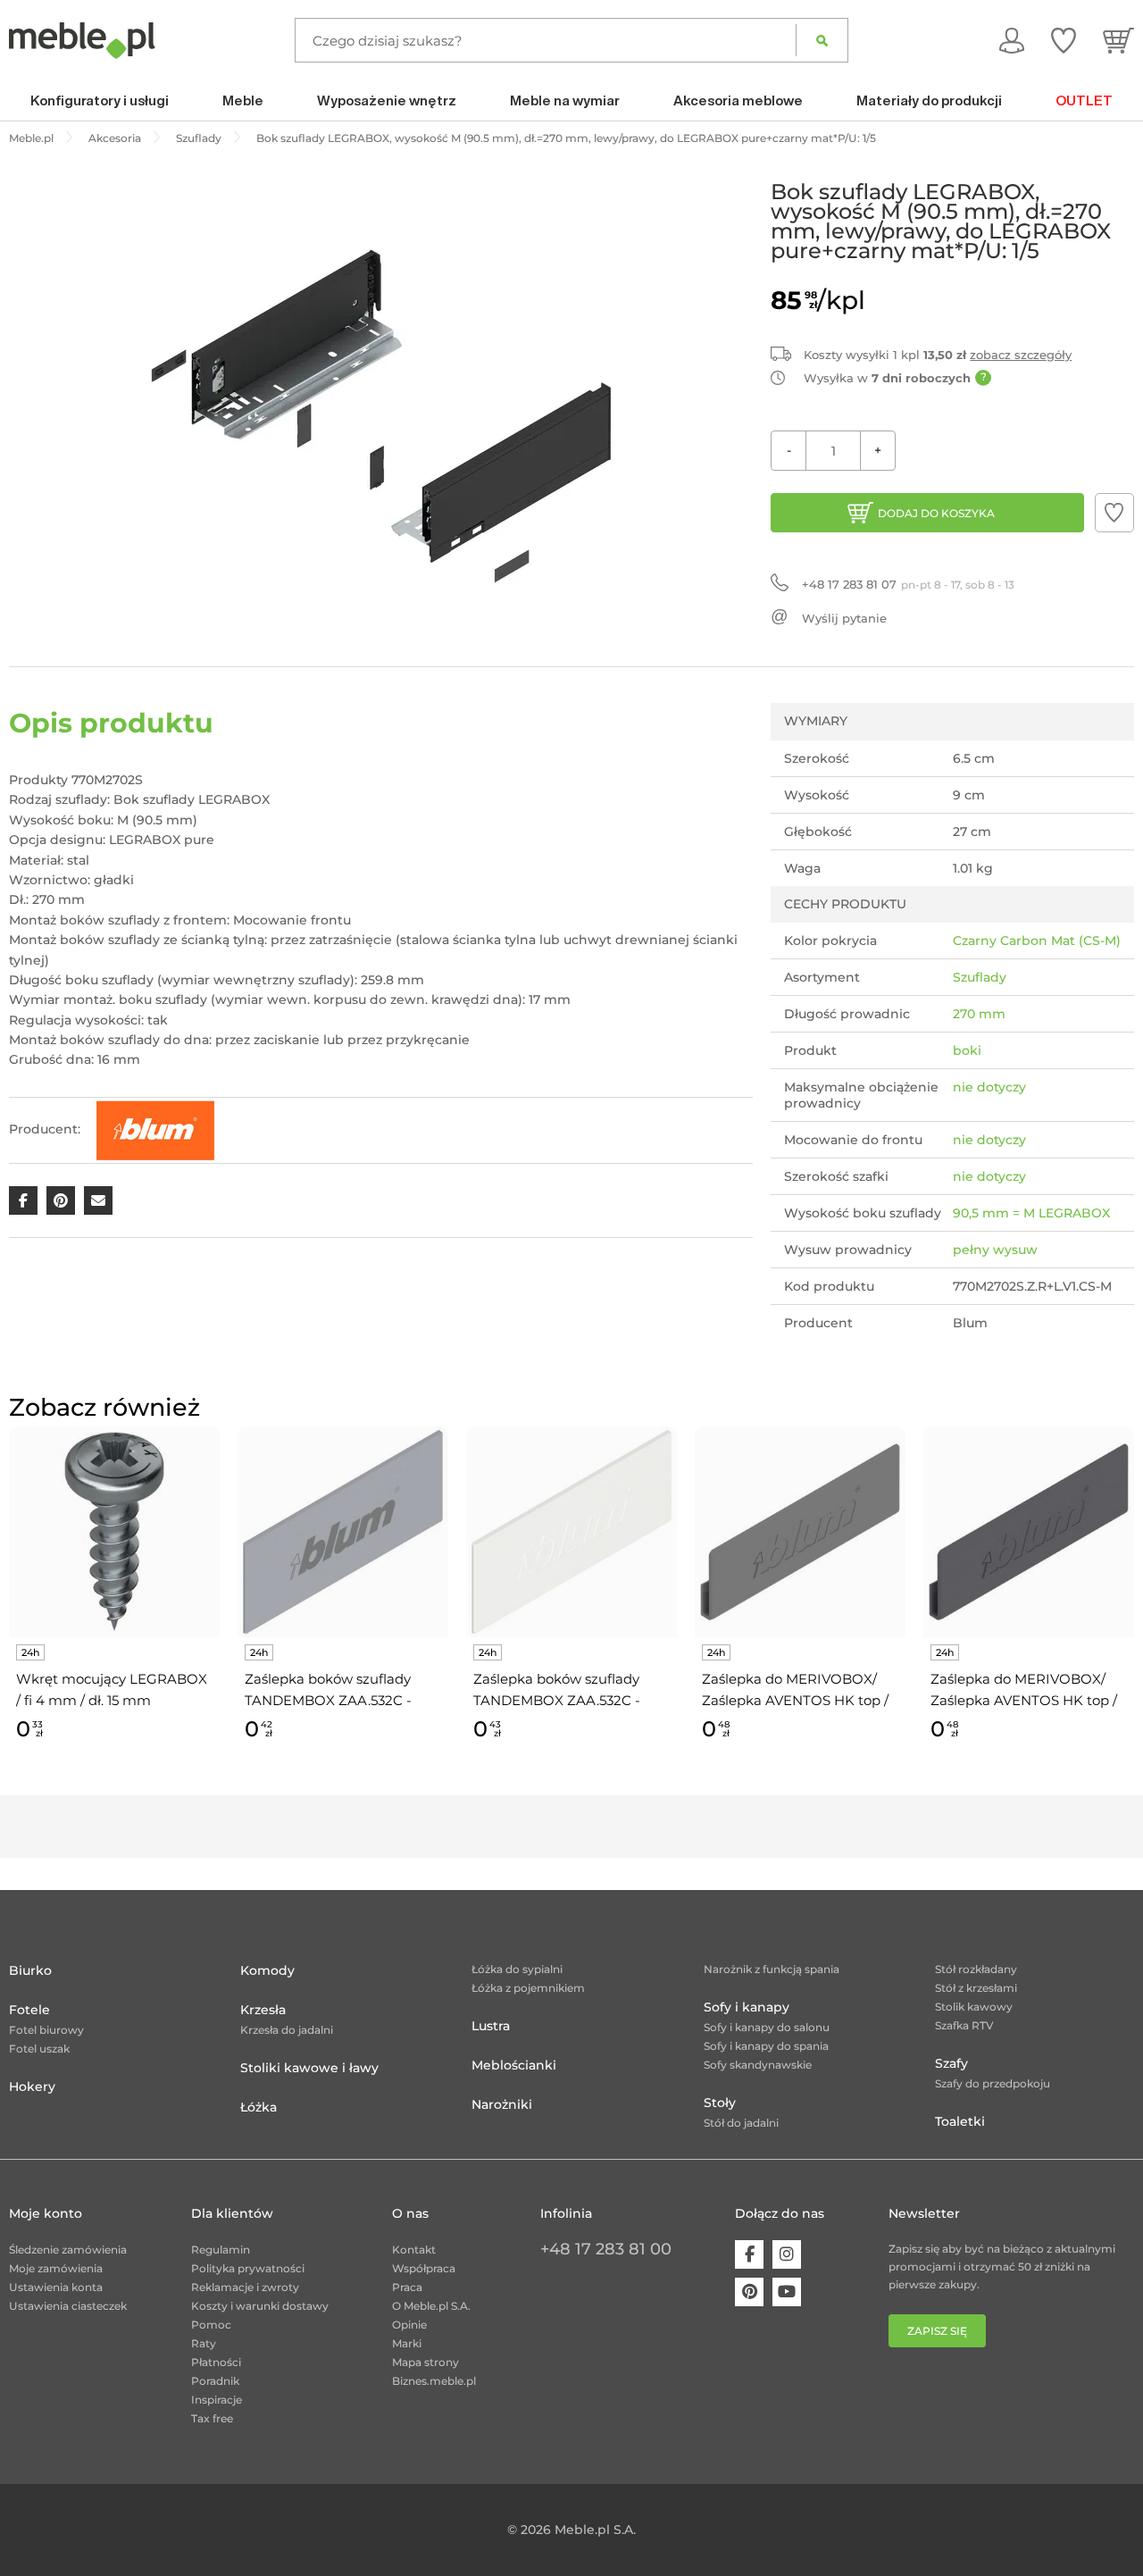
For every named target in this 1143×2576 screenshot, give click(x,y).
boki (967, 1050)
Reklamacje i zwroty (245, 2287)
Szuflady (980, 977)
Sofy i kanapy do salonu (767, 2027)
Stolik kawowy (974, 2007)
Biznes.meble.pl (434, 2381)
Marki (407, 2343)
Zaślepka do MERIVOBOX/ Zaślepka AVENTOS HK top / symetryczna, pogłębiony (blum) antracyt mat (1024, 1691)
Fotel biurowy (46, 2030)
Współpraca (424, 2268)
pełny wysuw (995, 1250)
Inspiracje (217, 2400)
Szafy (951, 2063)
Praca (407, 2287)
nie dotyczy (989, 1087)
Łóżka (259, 2107)
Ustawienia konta (56, 2287)
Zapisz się (937, 2331)
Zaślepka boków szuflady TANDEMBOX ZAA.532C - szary (328, 1691)
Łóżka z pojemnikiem (528, 1988)
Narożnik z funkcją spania (772, 1969)
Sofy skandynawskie (758, 2065)
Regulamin (221, 2250)
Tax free (212, 2418)
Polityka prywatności (248, 2268)
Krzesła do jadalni (287, 2030)
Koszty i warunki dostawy (260, 2306)
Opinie (409, 2325)
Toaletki (960, 2121)
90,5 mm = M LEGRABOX (1031, 1213)
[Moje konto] (1012, 40)
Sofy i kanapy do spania (766, 2046)
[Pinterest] (749, 2292)
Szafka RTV (964, 2025)
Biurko (30, 1970)
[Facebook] (749, 2254)
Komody (267, 1970)
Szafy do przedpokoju (993, 2083)
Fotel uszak (39, 2049)
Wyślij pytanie (844, 618)
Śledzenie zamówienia (68, 2250)
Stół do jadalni (741, 2123)
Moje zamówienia (56, 2268)
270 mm (979, 1014)
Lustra (491, 2026)
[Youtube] (787, 2292)
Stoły (720, 2103)
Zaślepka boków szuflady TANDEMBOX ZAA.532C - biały (557, 1691)
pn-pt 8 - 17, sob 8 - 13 (908, 584)
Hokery (32, 2087)
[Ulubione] (1064, 40)
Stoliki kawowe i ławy (309, 2068)
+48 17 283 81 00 (606, 2249)
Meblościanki (514, 2065)
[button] (1114, 513)
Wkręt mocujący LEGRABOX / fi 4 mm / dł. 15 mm (112, 1689)
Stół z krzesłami (976, 1988)
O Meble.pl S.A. (431, 2306)
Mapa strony (425, 2362)
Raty (204, 2343)
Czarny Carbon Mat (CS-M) (1037, 941)
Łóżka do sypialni (517, 1969)
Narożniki (502, 2104)
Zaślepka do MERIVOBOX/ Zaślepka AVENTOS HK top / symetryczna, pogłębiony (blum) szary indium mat (795, 1691)
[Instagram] (787, 2254)
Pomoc (211, 2325)
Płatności (216, 2362)
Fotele (29, 2010)
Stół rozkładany (976, 1969)
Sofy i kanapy (747, 2007)
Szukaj (822, 40)
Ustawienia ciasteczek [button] (68, 2306)
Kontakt (414, 2250)
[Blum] (155, 1129)
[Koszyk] (1118, 40)
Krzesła (263, 2010)
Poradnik (215, 2381)
